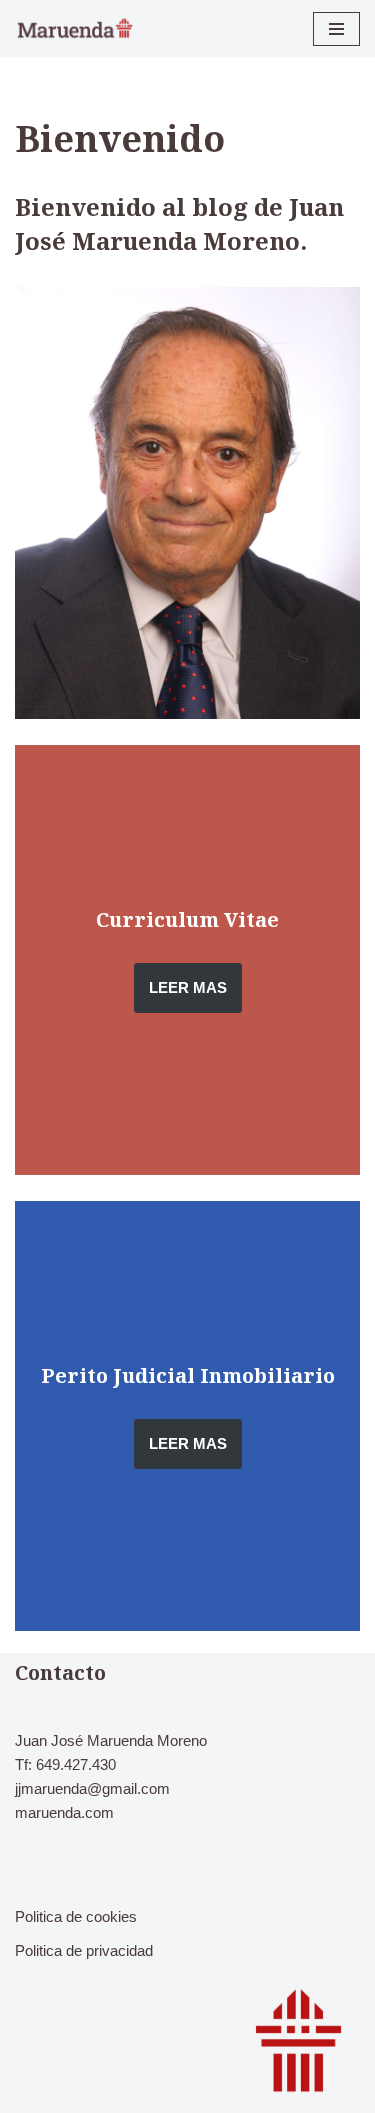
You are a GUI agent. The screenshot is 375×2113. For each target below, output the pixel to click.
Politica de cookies (76, 1916)
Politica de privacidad (84, 1950)
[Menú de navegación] (336, 29)
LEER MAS (188, 987)
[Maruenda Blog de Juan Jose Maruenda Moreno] (75, 28)
